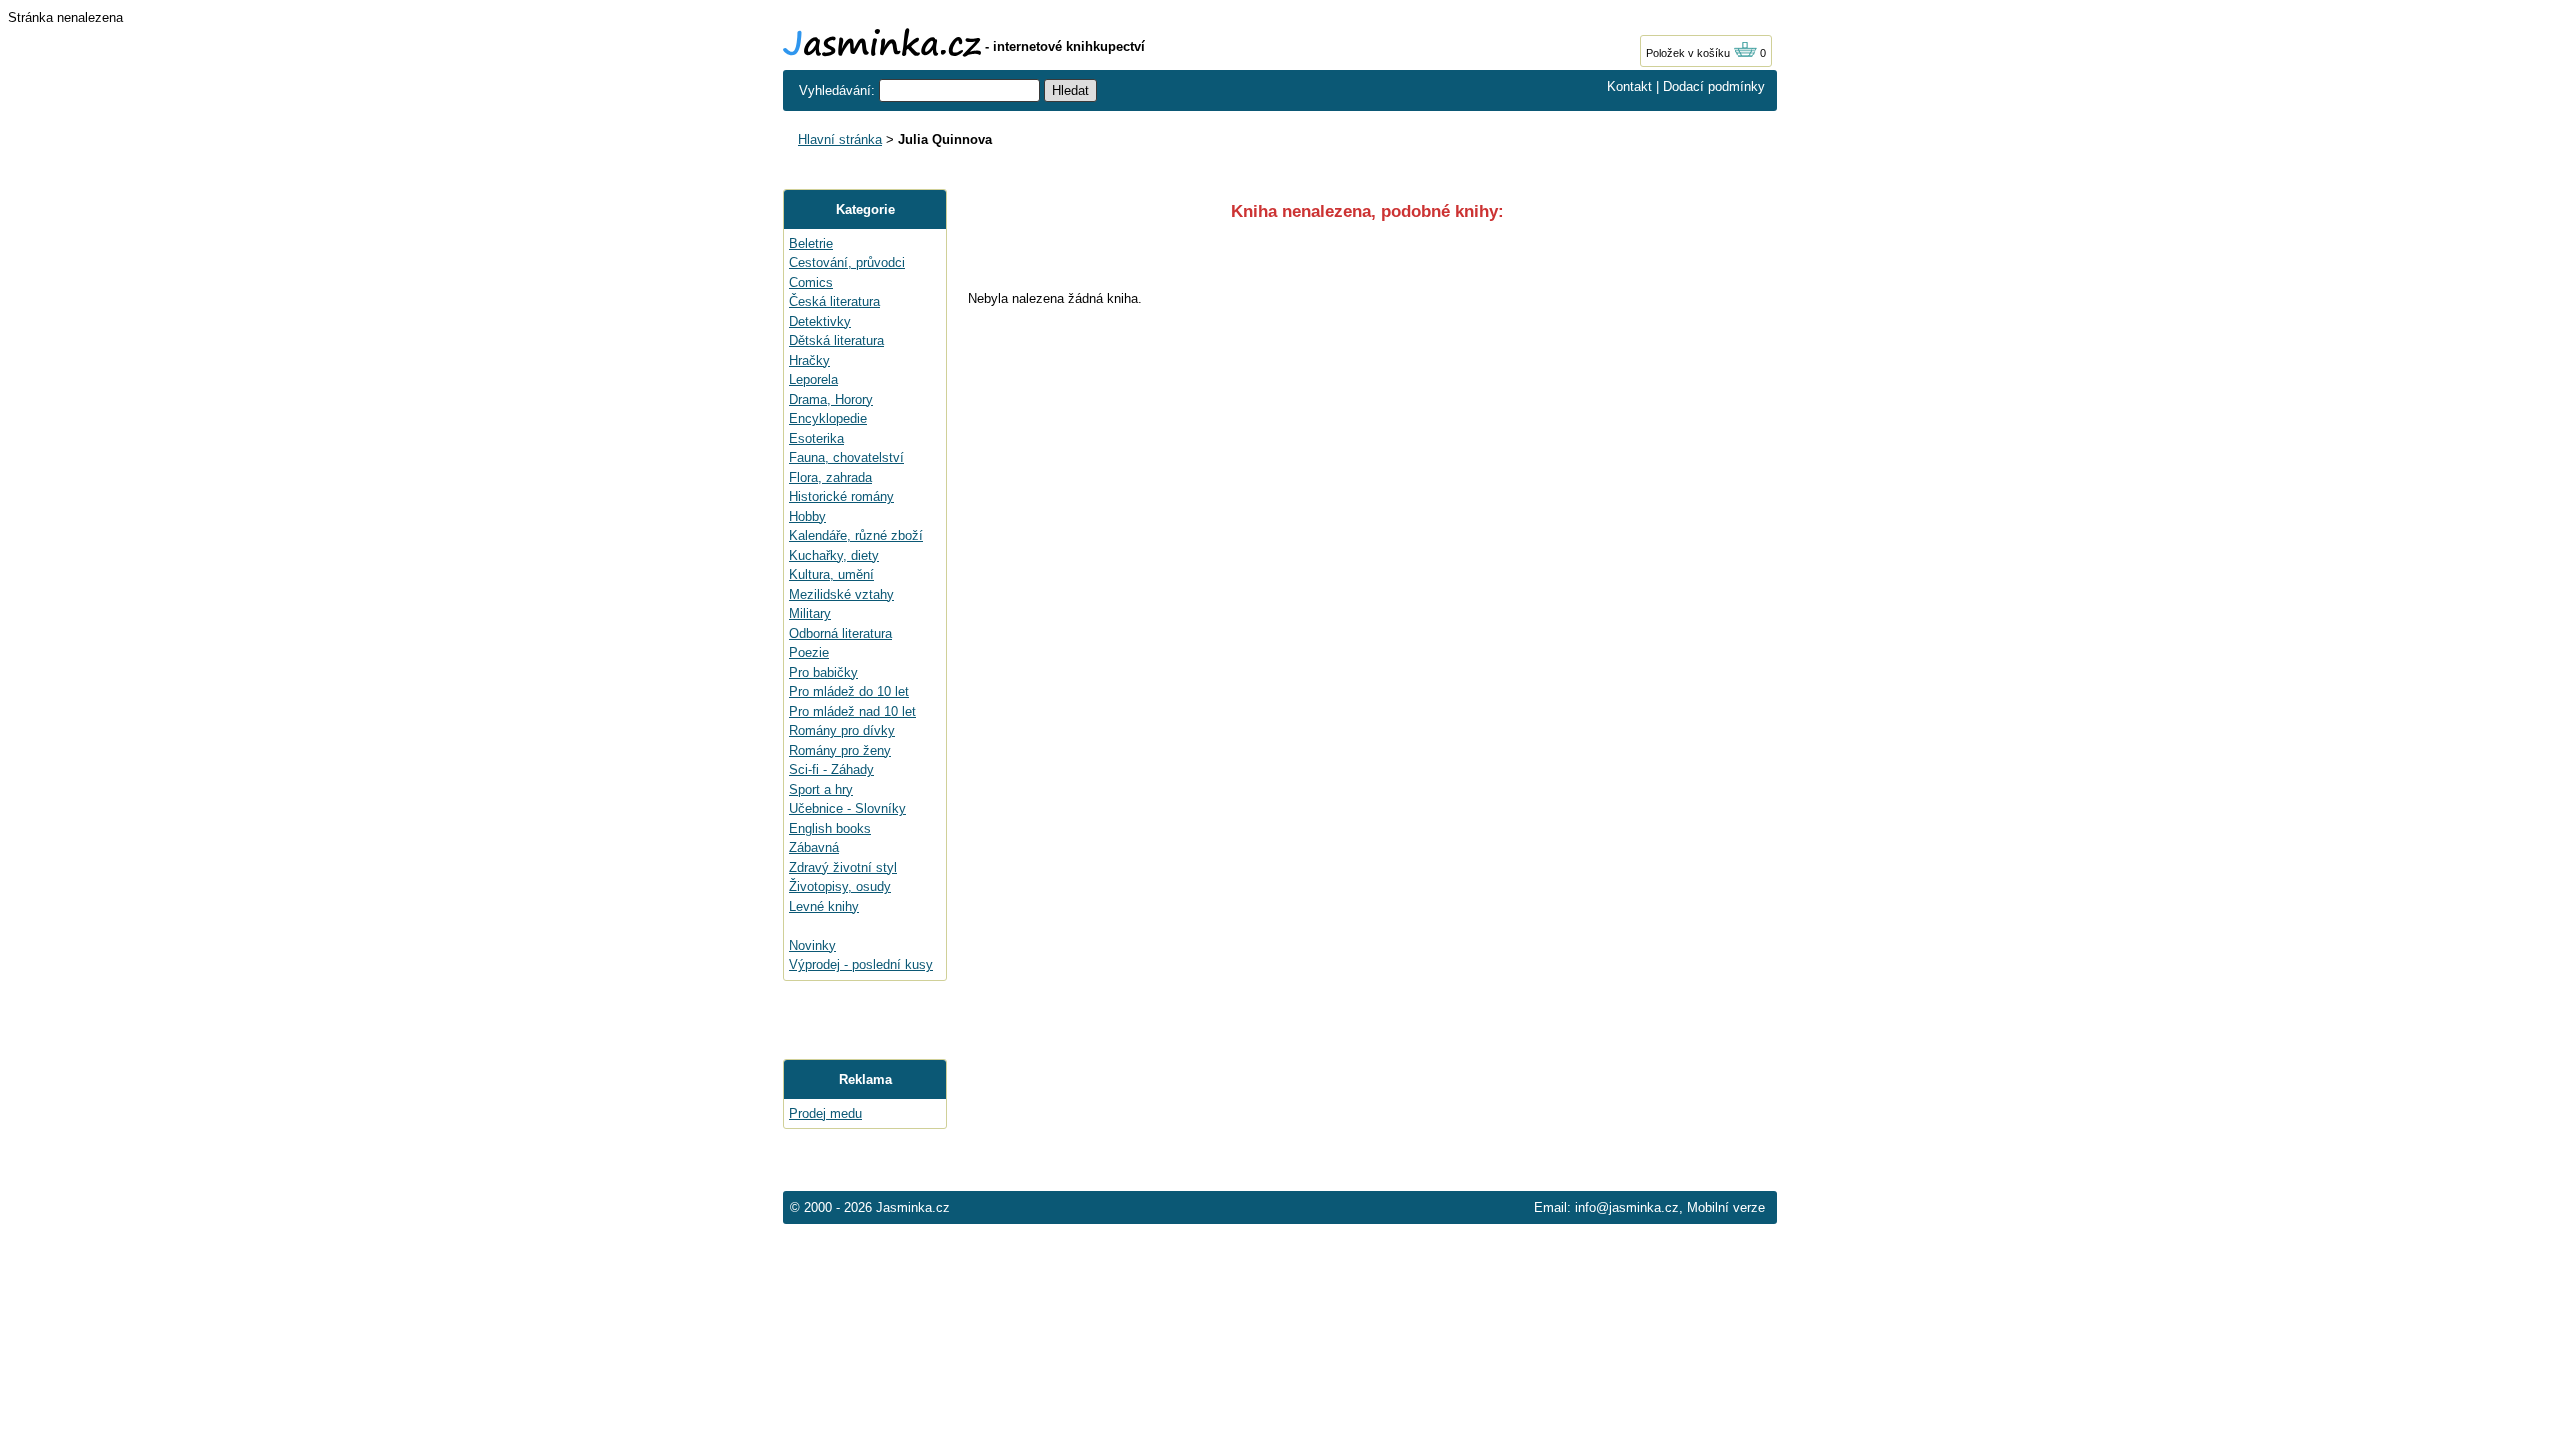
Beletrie (811, 243)
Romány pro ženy (840, 750)
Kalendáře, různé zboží (856, 535)
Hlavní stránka (840, 139)
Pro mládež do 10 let (849, 691)
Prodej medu (825, 1113)
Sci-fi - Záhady (831, 769)
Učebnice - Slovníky (847, 808)
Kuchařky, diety (834, 555)
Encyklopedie (828, 418)
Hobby (807, 516)
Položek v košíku (1689, 53)
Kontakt (1629, 86)
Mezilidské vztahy (841, 594)
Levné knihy (824, 906)
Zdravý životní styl (843, 867)
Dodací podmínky (1714, 86)
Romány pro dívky (842, 730)
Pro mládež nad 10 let (852, 711)
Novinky (812, 945)
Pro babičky (823, 672)
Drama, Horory (831, 399)
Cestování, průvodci (847, 262)
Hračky (809, 360)
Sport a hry (821, 789)
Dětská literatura (836, 340)
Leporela (813, 379)
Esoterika (816, 438)
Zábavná (814, 847)
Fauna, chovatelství (846, 457)
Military (810, 613)
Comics (811, 282)
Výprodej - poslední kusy (861, 964)
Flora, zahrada (830, 477)
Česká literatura (834, 301)
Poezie (809, 652)
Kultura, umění (831, 574)
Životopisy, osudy (840, 886)
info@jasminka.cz (1627, 1207)
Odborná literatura (840, 633)
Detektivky (820, 321)
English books (830, 828)
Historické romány (841, 496)
